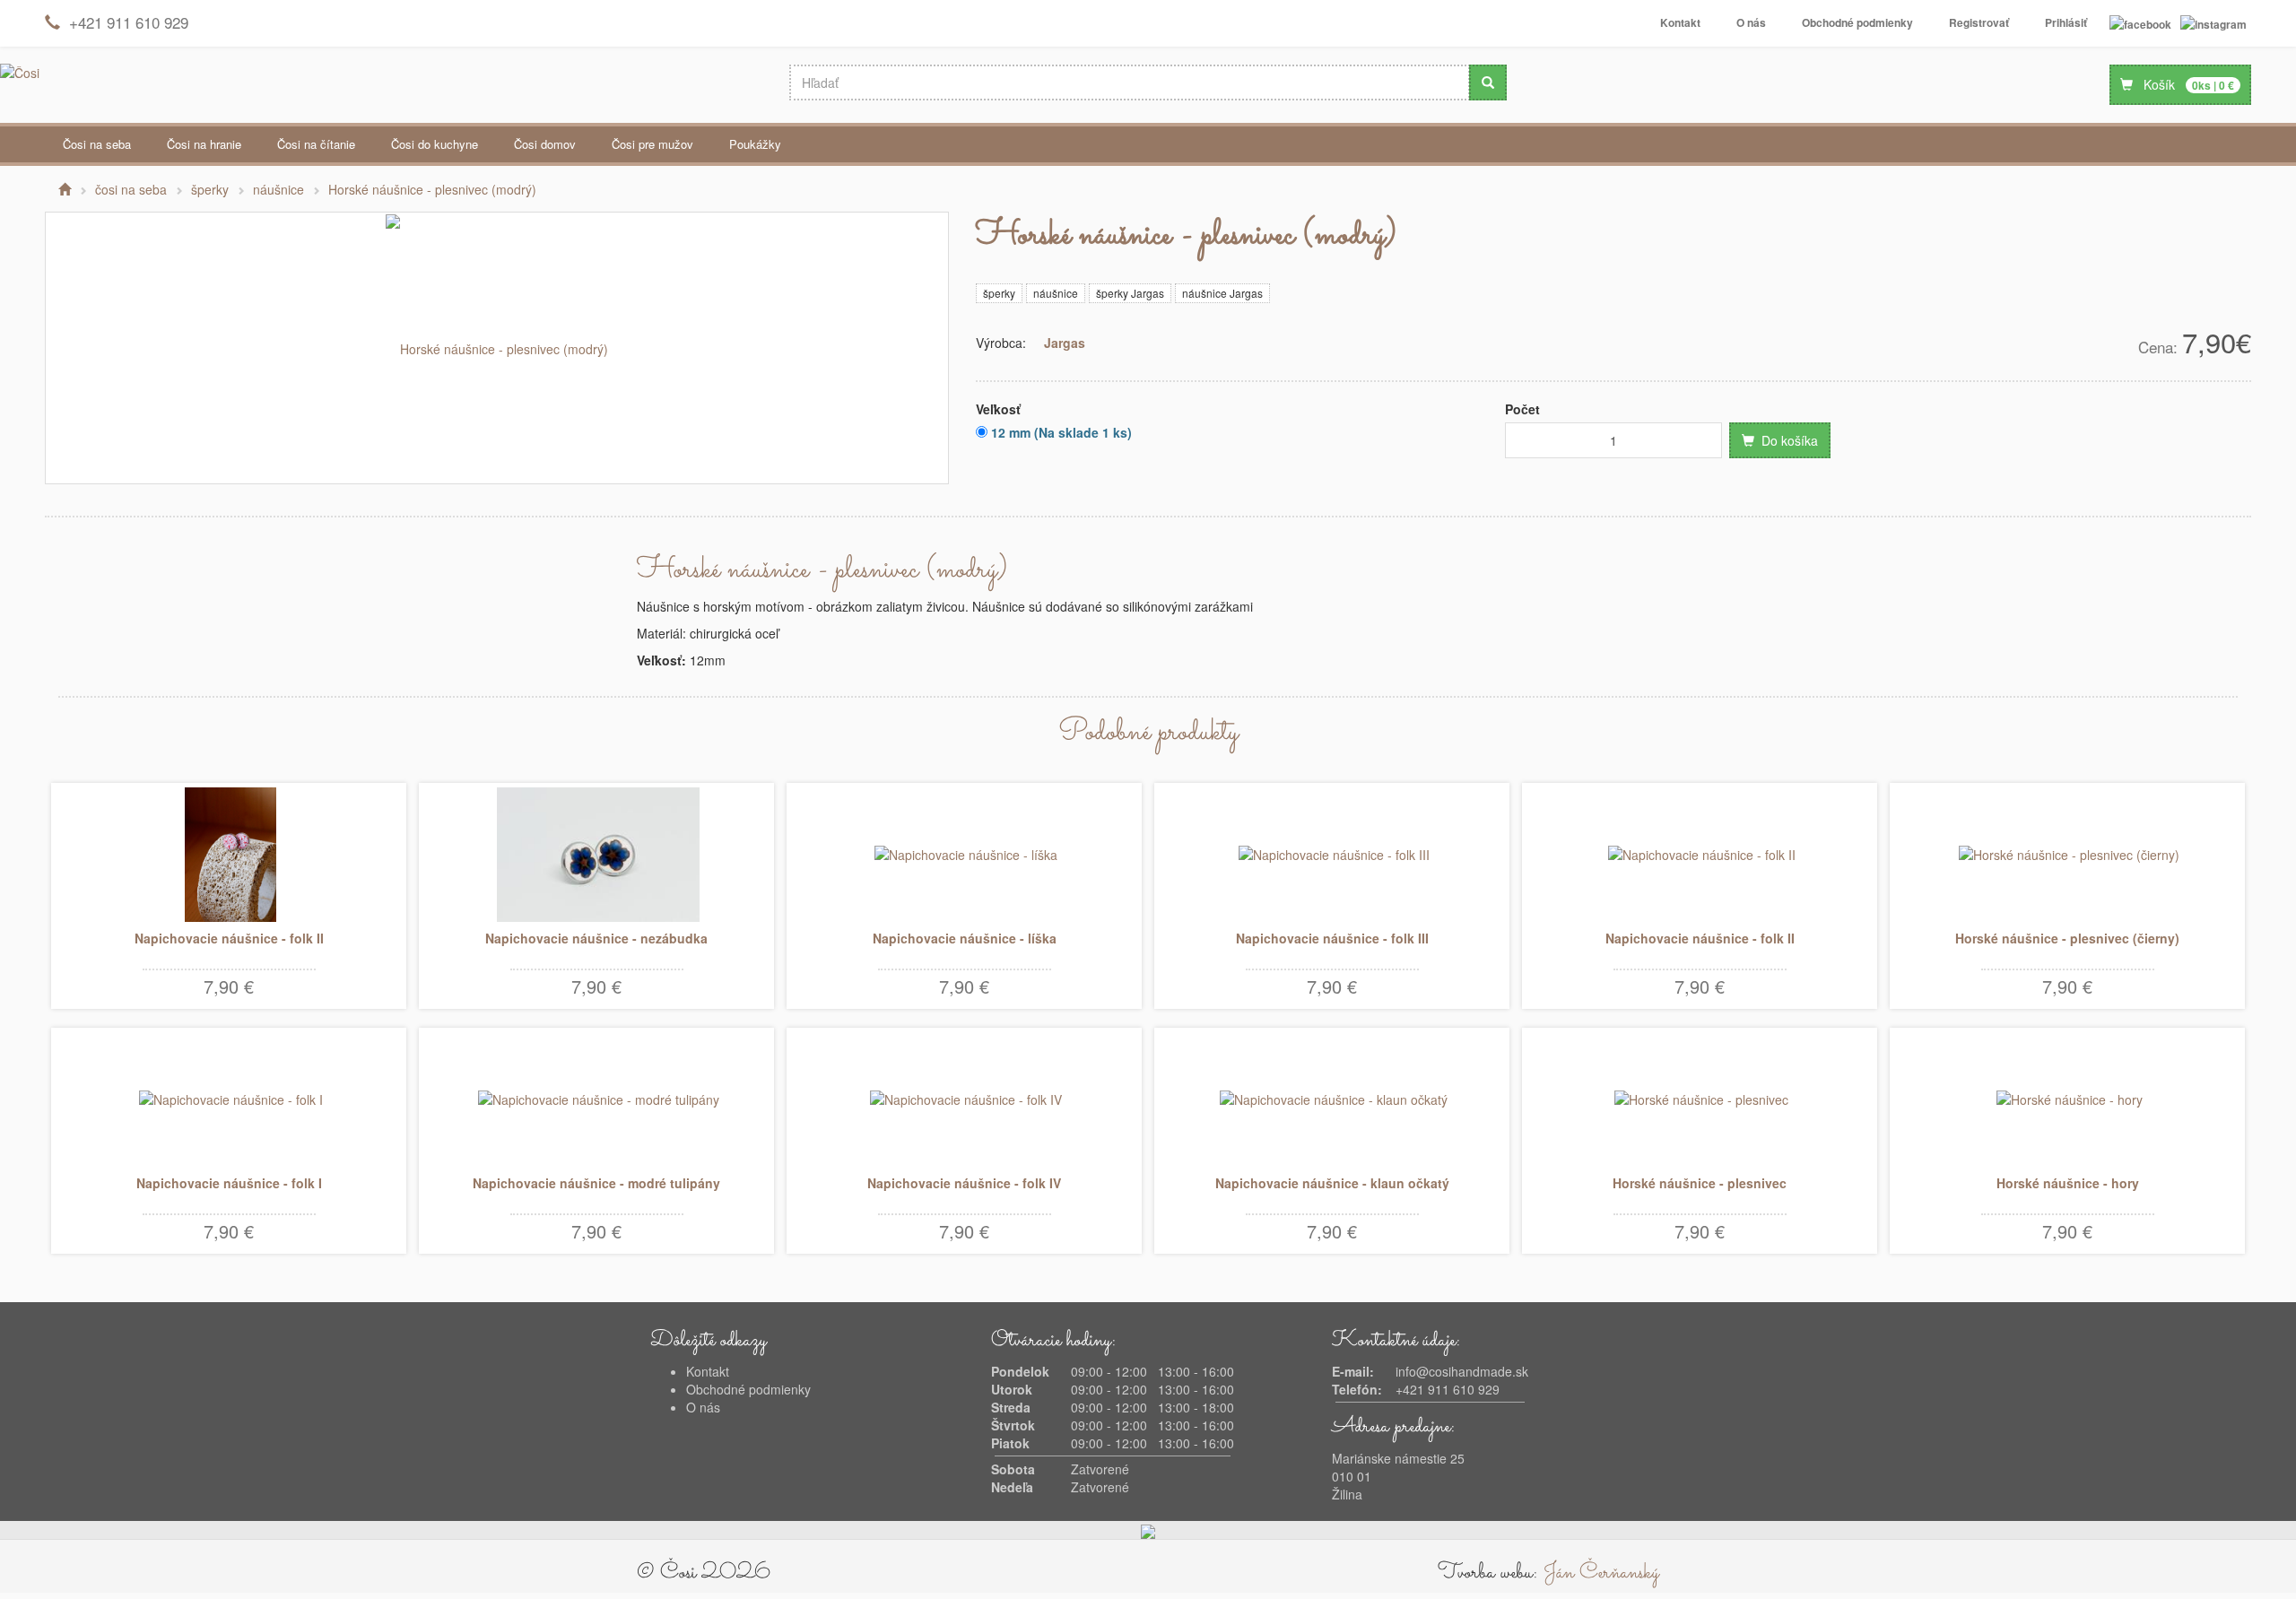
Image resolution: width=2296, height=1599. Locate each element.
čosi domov (545, 144)
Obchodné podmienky (1857, 22)
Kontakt (1680, 22)
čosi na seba (97, 144)
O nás (1751, 22)
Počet (1522, 409)
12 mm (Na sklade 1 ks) (1060, 432)
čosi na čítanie (316, 144)
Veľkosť (998, 409)
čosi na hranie (204, 144)
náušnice (1056, 293)
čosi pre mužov (652, 144)
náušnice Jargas (1222, 293)
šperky (999, 293)
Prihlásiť (2066, 22)
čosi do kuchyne (435, 144)
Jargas (1065, 343)
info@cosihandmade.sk (1462, 1371)
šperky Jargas (1130, 293)
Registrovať (1979, 22)
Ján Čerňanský (1601, 1573)
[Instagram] (2213, 23)
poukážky (755, 144)
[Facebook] (2140, 23)
